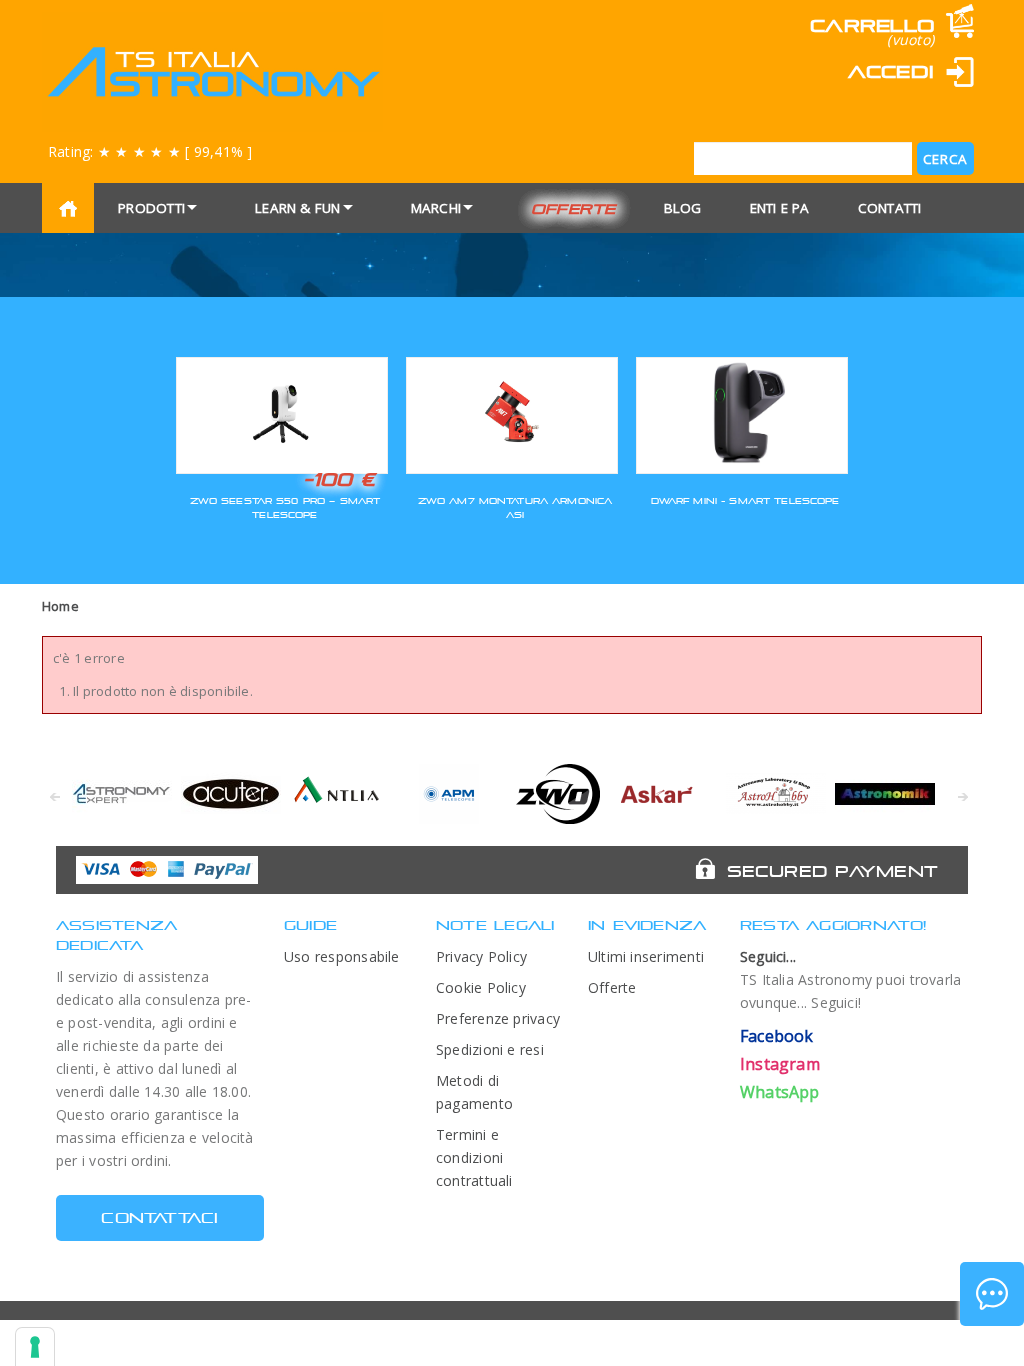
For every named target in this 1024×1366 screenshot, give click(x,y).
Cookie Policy (481, 987)
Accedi (891, 71)
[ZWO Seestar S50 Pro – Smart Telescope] (282, 412)
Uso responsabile (342, 956)
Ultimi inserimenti (646, 956)
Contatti (890, 208)
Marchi (436, 208)
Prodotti (151, 208)
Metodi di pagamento (474, 1092)
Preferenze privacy (498, 1018)
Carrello (872, 25)
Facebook (777, 1036)
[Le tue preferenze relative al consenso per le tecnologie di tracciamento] (35, 1347)
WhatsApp (780, 1092)
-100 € (339, 479)
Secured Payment (832, 871)
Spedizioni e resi (490, 1049)
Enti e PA (780, 208)
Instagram (780, 1064)
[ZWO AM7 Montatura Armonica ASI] (512, 412)
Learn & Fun (298, 208)
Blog (683, 208)
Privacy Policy (481, 956)
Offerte (573, 208)
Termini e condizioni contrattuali (474, 1157)
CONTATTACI (159, 1217)
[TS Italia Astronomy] (212, 72)
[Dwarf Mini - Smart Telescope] (742, 412)
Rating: (150, 151)
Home (60, 606)
